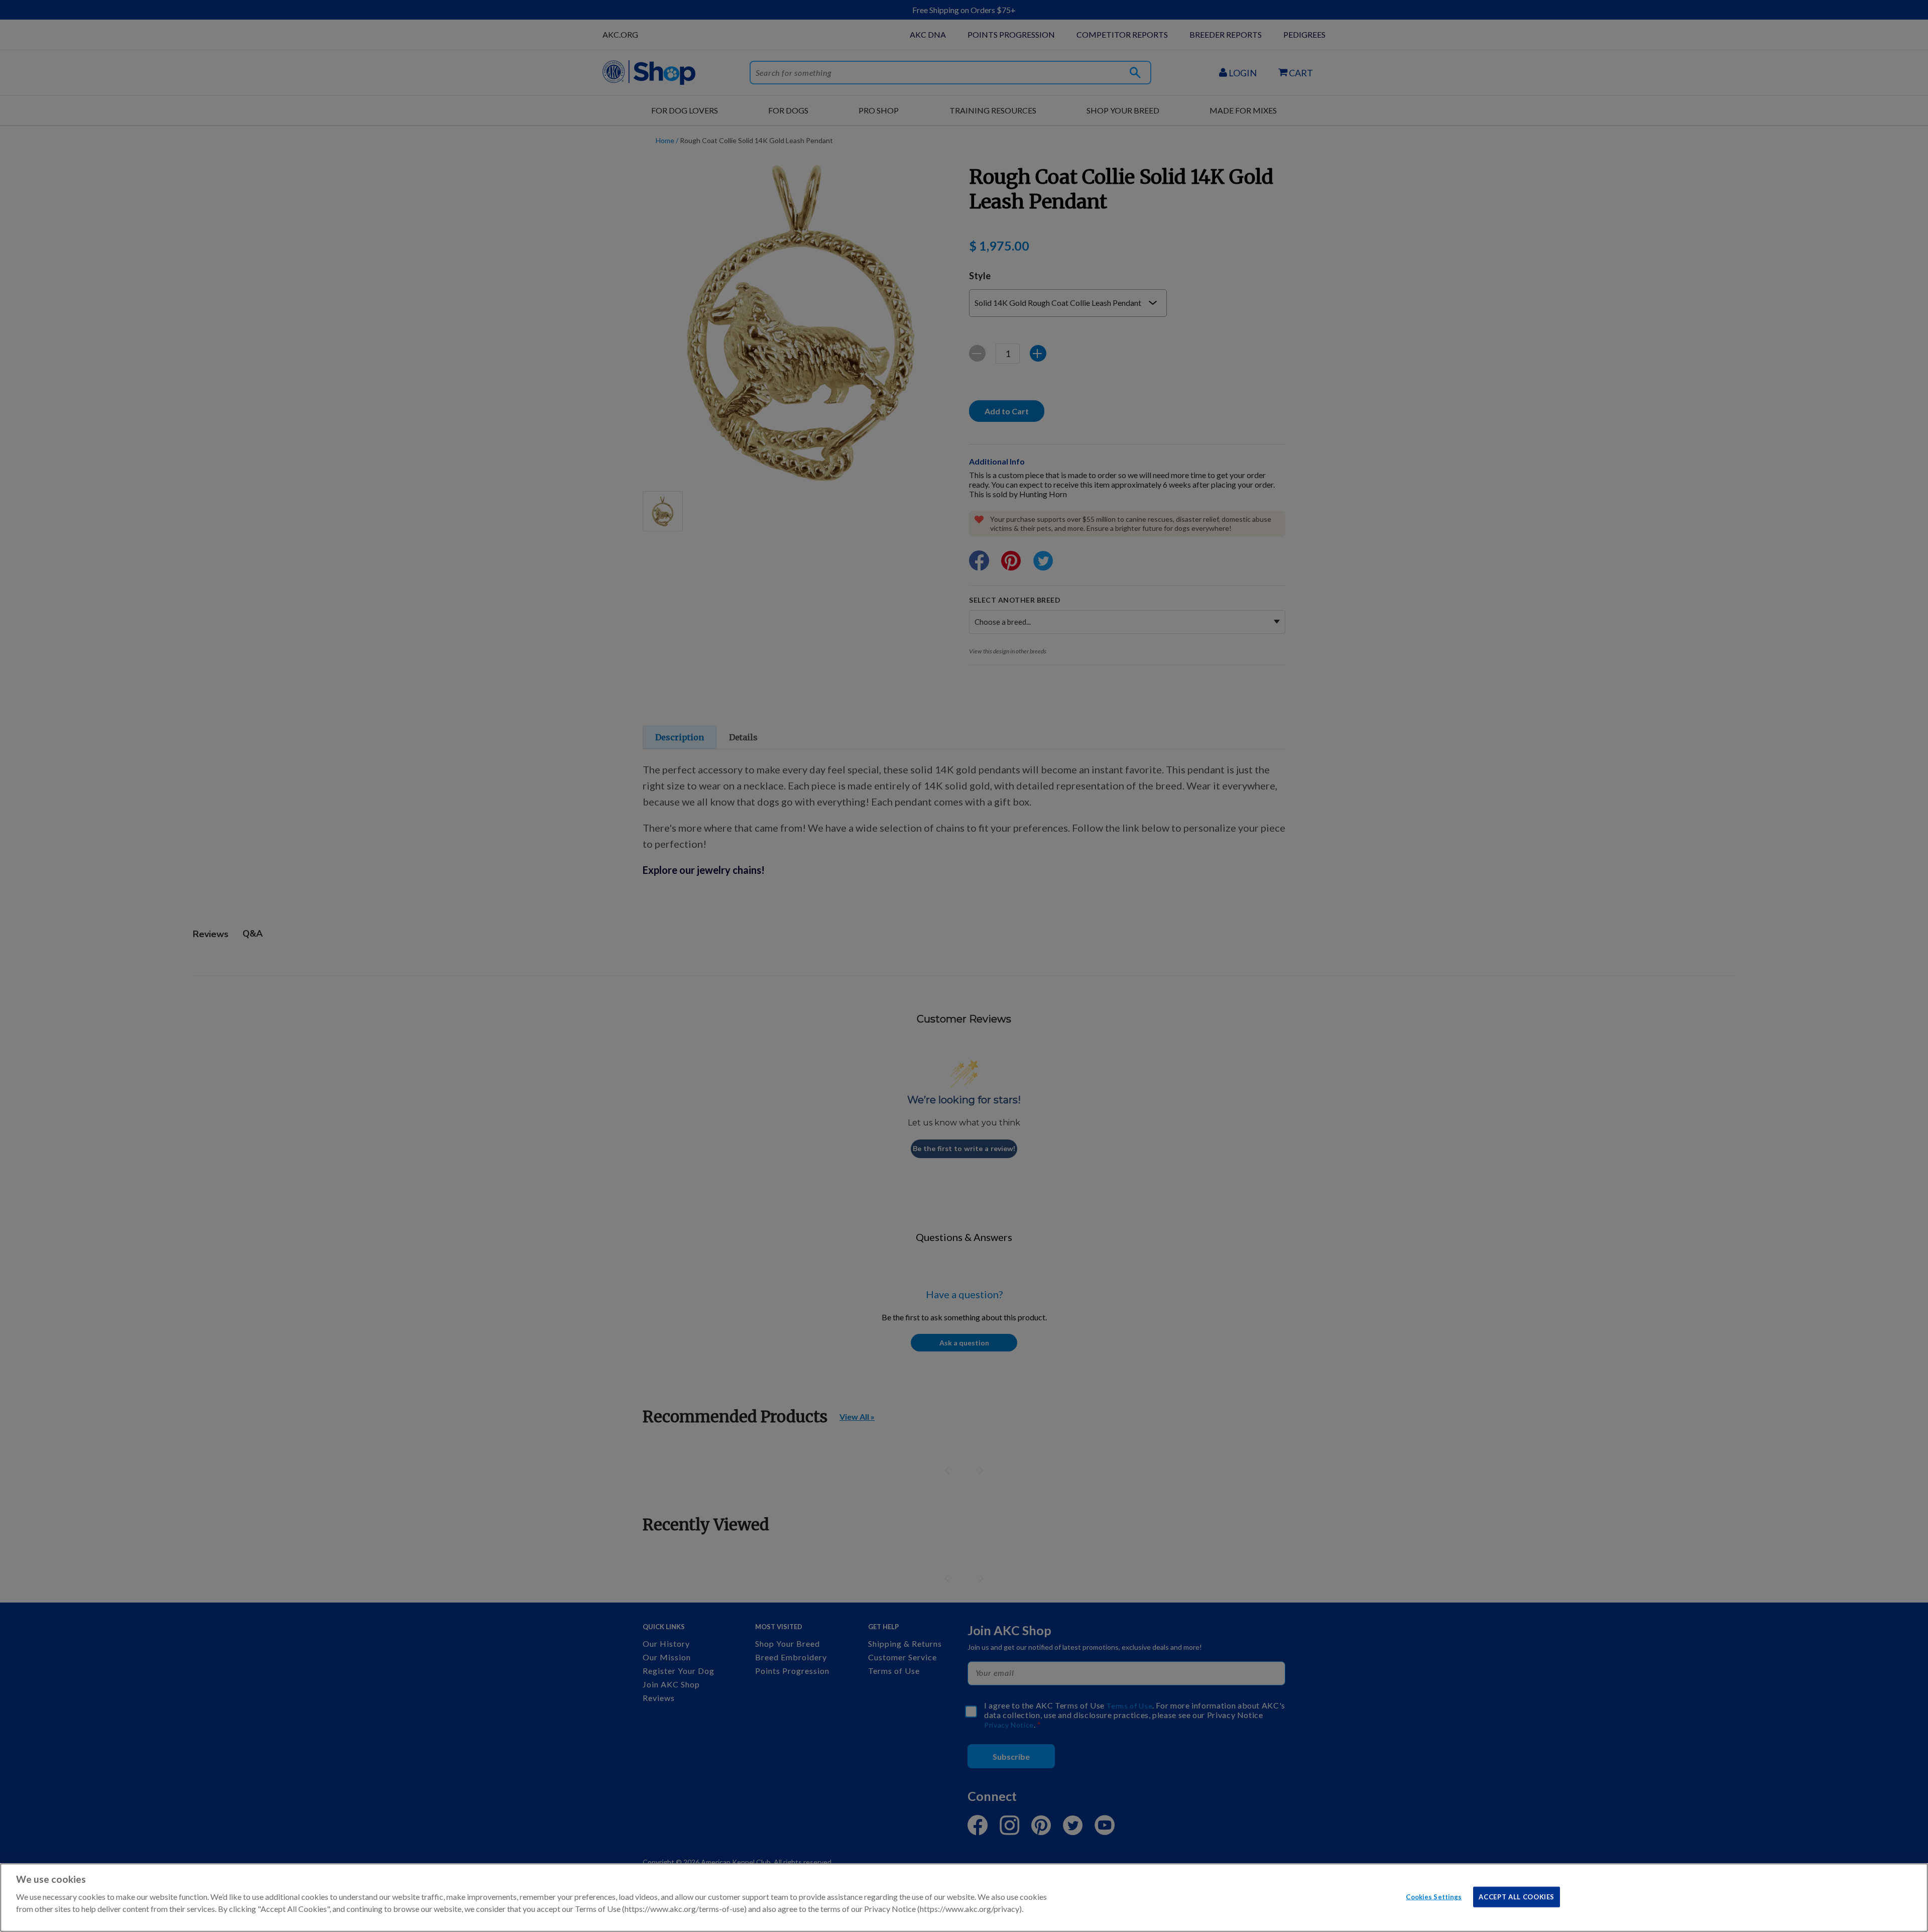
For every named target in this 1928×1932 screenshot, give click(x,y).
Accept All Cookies (1517, 1896)
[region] (964, 1898)
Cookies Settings (1434, 1896)
